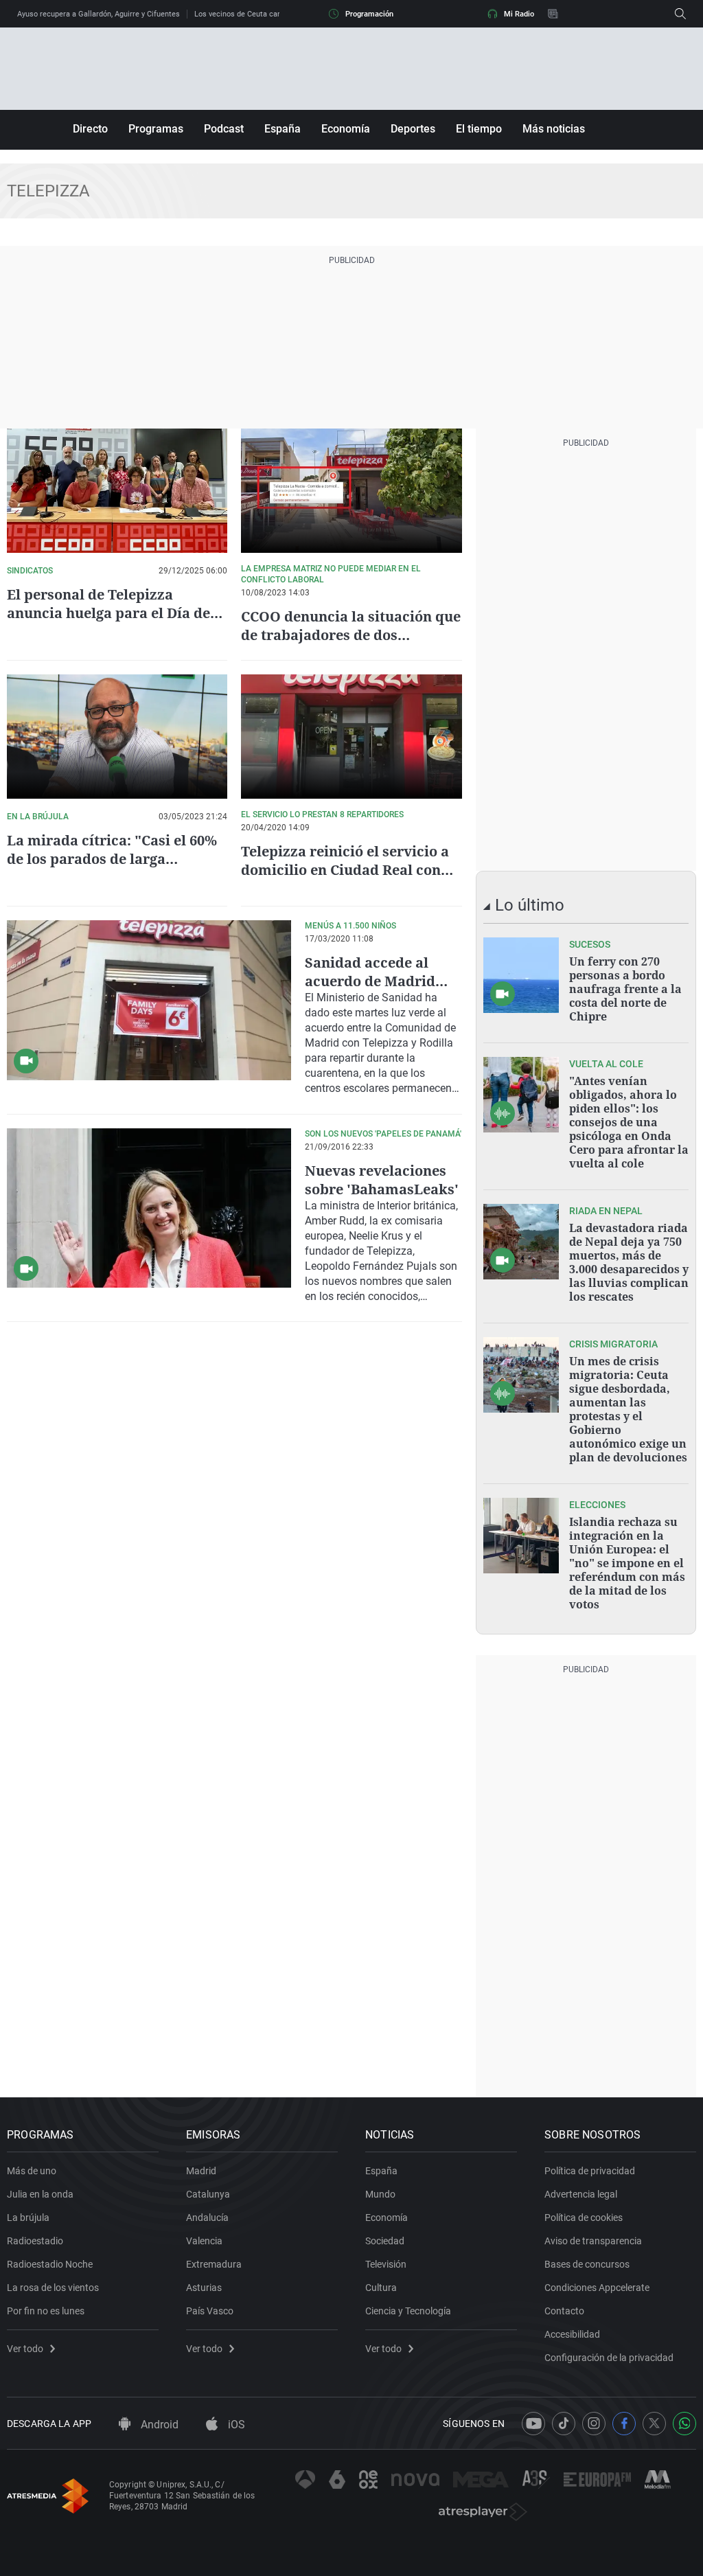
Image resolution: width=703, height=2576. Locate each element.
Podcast (224, 129)
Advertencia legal (581, 2194)
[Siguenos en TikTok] (564, 2424)
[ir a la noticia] (521, 975)
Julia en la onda (40, 2194)
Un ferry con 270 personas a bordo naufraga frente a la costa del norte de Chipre (625, 989)
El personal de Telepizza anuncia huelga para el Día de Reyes (108, 613)
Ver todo (25, 2349)
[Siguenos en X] (654, 2424)
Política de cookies (584, 2218)
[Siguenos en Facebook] (624, 2424)
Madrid (201, 2171)
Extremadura (214, 2264)
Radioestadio (35, 2241)
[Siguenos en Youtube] (533, 2424)
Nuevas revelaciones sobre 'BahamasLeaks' (382, 1180)
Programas (156, 129)
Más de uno (32, 2171)
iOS (235, 2425)
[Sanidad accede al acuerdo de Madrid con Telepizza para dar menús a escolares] (149, 1000)
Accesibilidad (572, 2334)
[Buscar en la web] (680, 14)
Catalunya (208, 2194)
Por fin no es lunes (46, 2311)
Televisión (386, 2264)
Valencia (204, 2241)
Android (158, 2425)
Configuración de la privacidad (609, 2358)
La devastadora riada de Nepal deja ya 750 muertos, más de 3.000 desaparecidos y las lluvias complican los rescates (629, 1262)
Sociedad (385, 2241)
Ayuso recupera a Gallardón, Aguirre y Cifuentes (99, 14)
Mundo (380, 2194)
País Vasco (210, 2311)
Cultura (381, 2288)
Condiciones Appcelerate (597, 2288)
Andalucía (207, 2218)
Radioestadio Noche (50, 2264)
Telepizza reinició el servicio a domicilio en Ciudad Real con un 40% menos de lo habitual (345, 870)
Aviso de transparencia (593, 2241)
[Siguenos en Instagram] (594, 2424)
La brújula (28, 2218)
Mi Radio (519, 14)
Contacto (564, 2311)
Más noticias (554, 129)
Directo (90, 129)
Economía (346, 129)
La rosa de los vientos (53, 2288)
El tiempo (479, 129)
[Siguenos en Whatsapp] (684, 2424)
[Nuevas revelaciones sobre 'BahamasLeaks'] (149, 1208)
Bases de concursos (587, 2264)
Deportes (413, 129)
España (283, 129)
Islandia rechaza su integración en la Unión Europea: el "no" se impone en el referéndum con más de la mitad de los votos (627, 1563)
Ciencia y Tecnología (408, 2311)
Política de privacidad (590, 2171)
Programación (369, 14)
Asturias (204, 2288)
